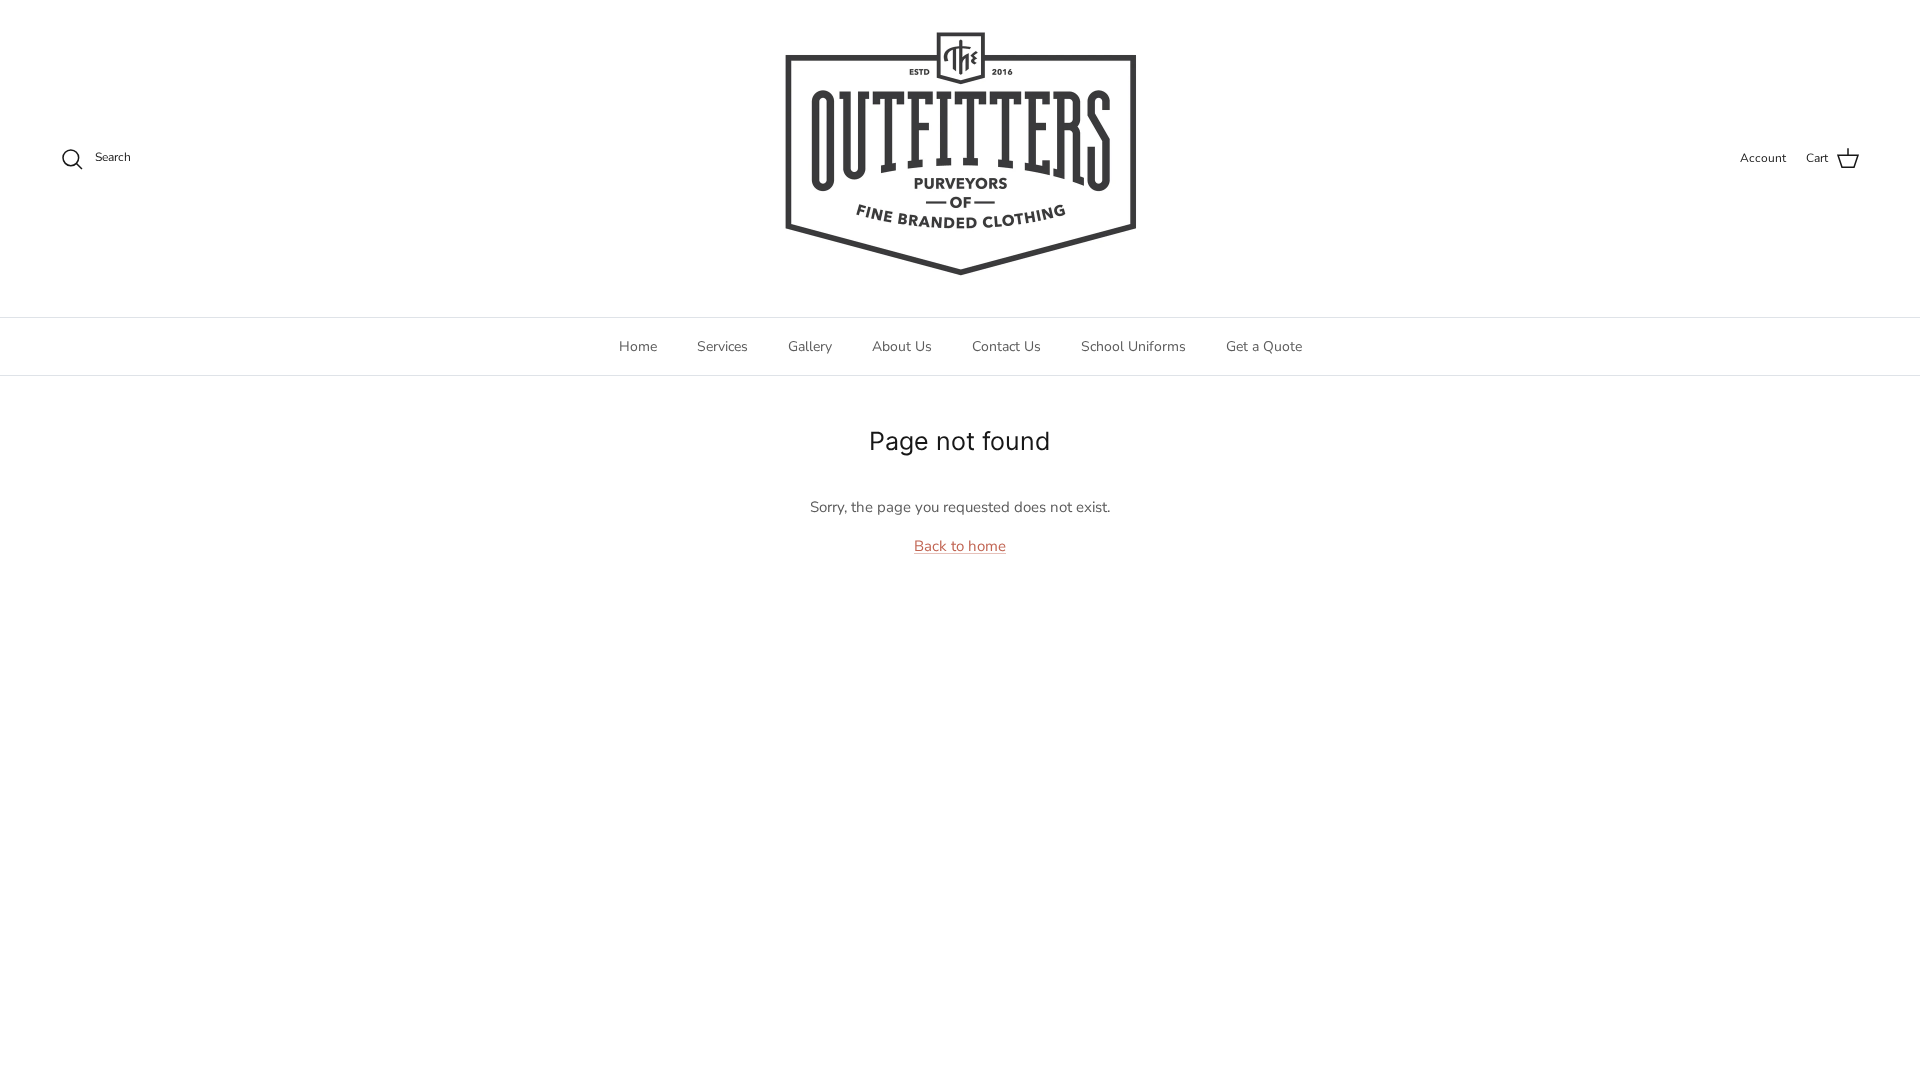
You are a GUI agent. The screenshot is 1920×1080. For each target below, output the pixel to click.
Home (638, 346)
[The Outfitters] (960, 158)
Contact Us (1006, 346)
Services (722, 346)
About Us (902, 346)
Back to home (960, 546)
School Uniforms (1133, 346)
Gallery (810, 346)
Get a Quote (1264, 346)
